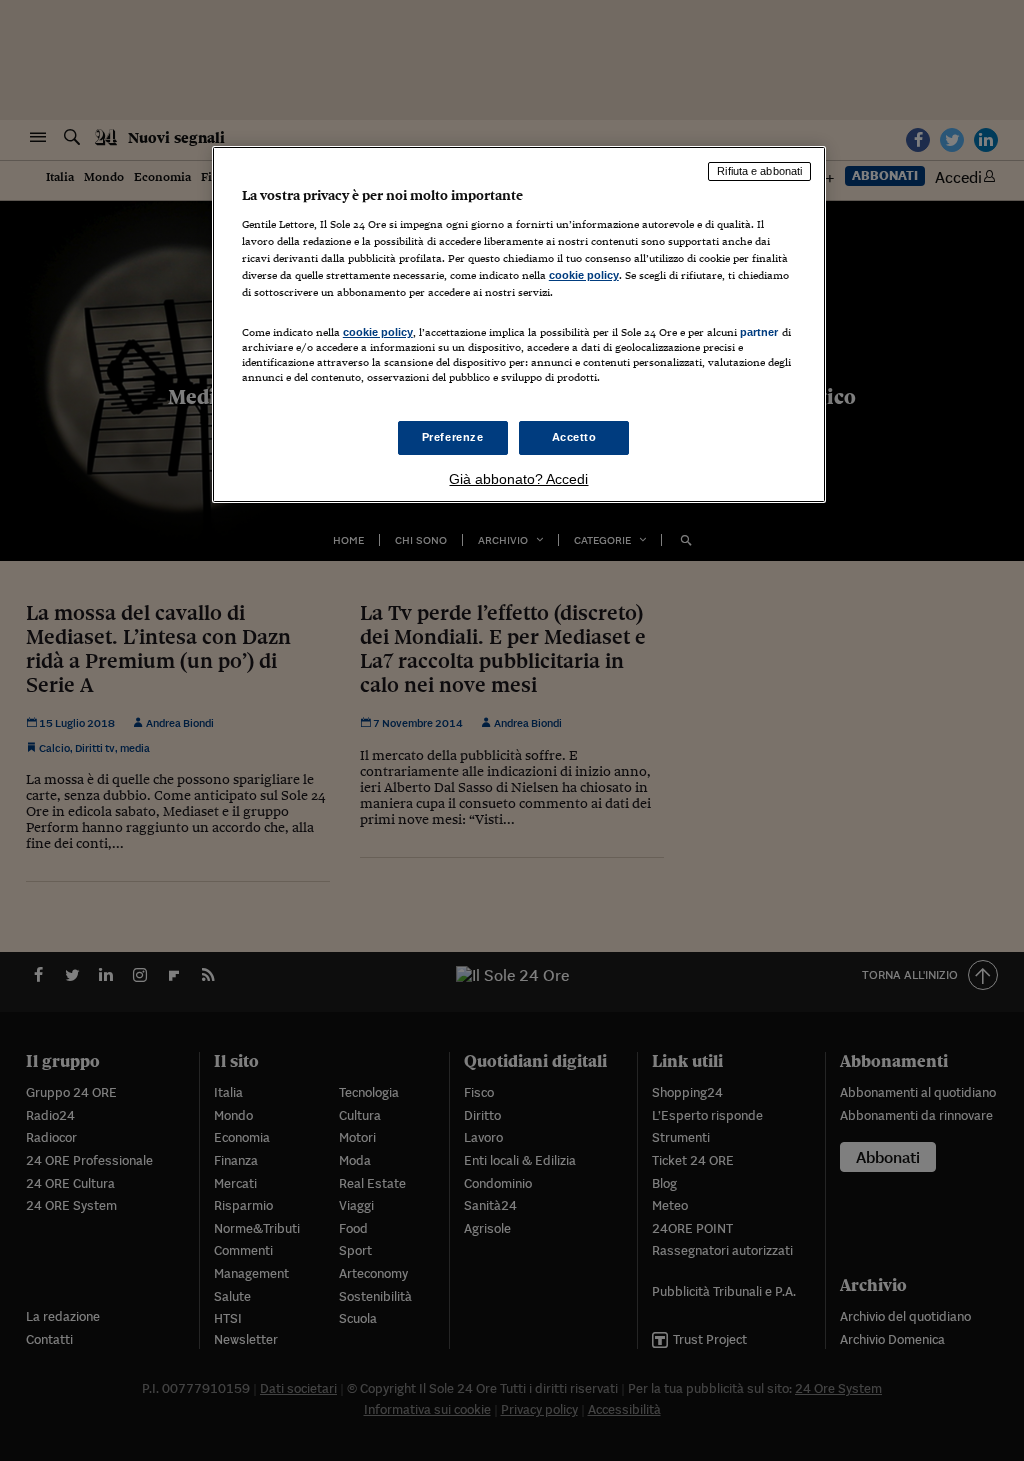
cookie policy (584, 275)
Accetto (574, 437)
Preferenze (453, 437)
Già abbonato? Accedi (518, 479)
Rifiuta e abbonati (759, 171)
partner (759, 332)
